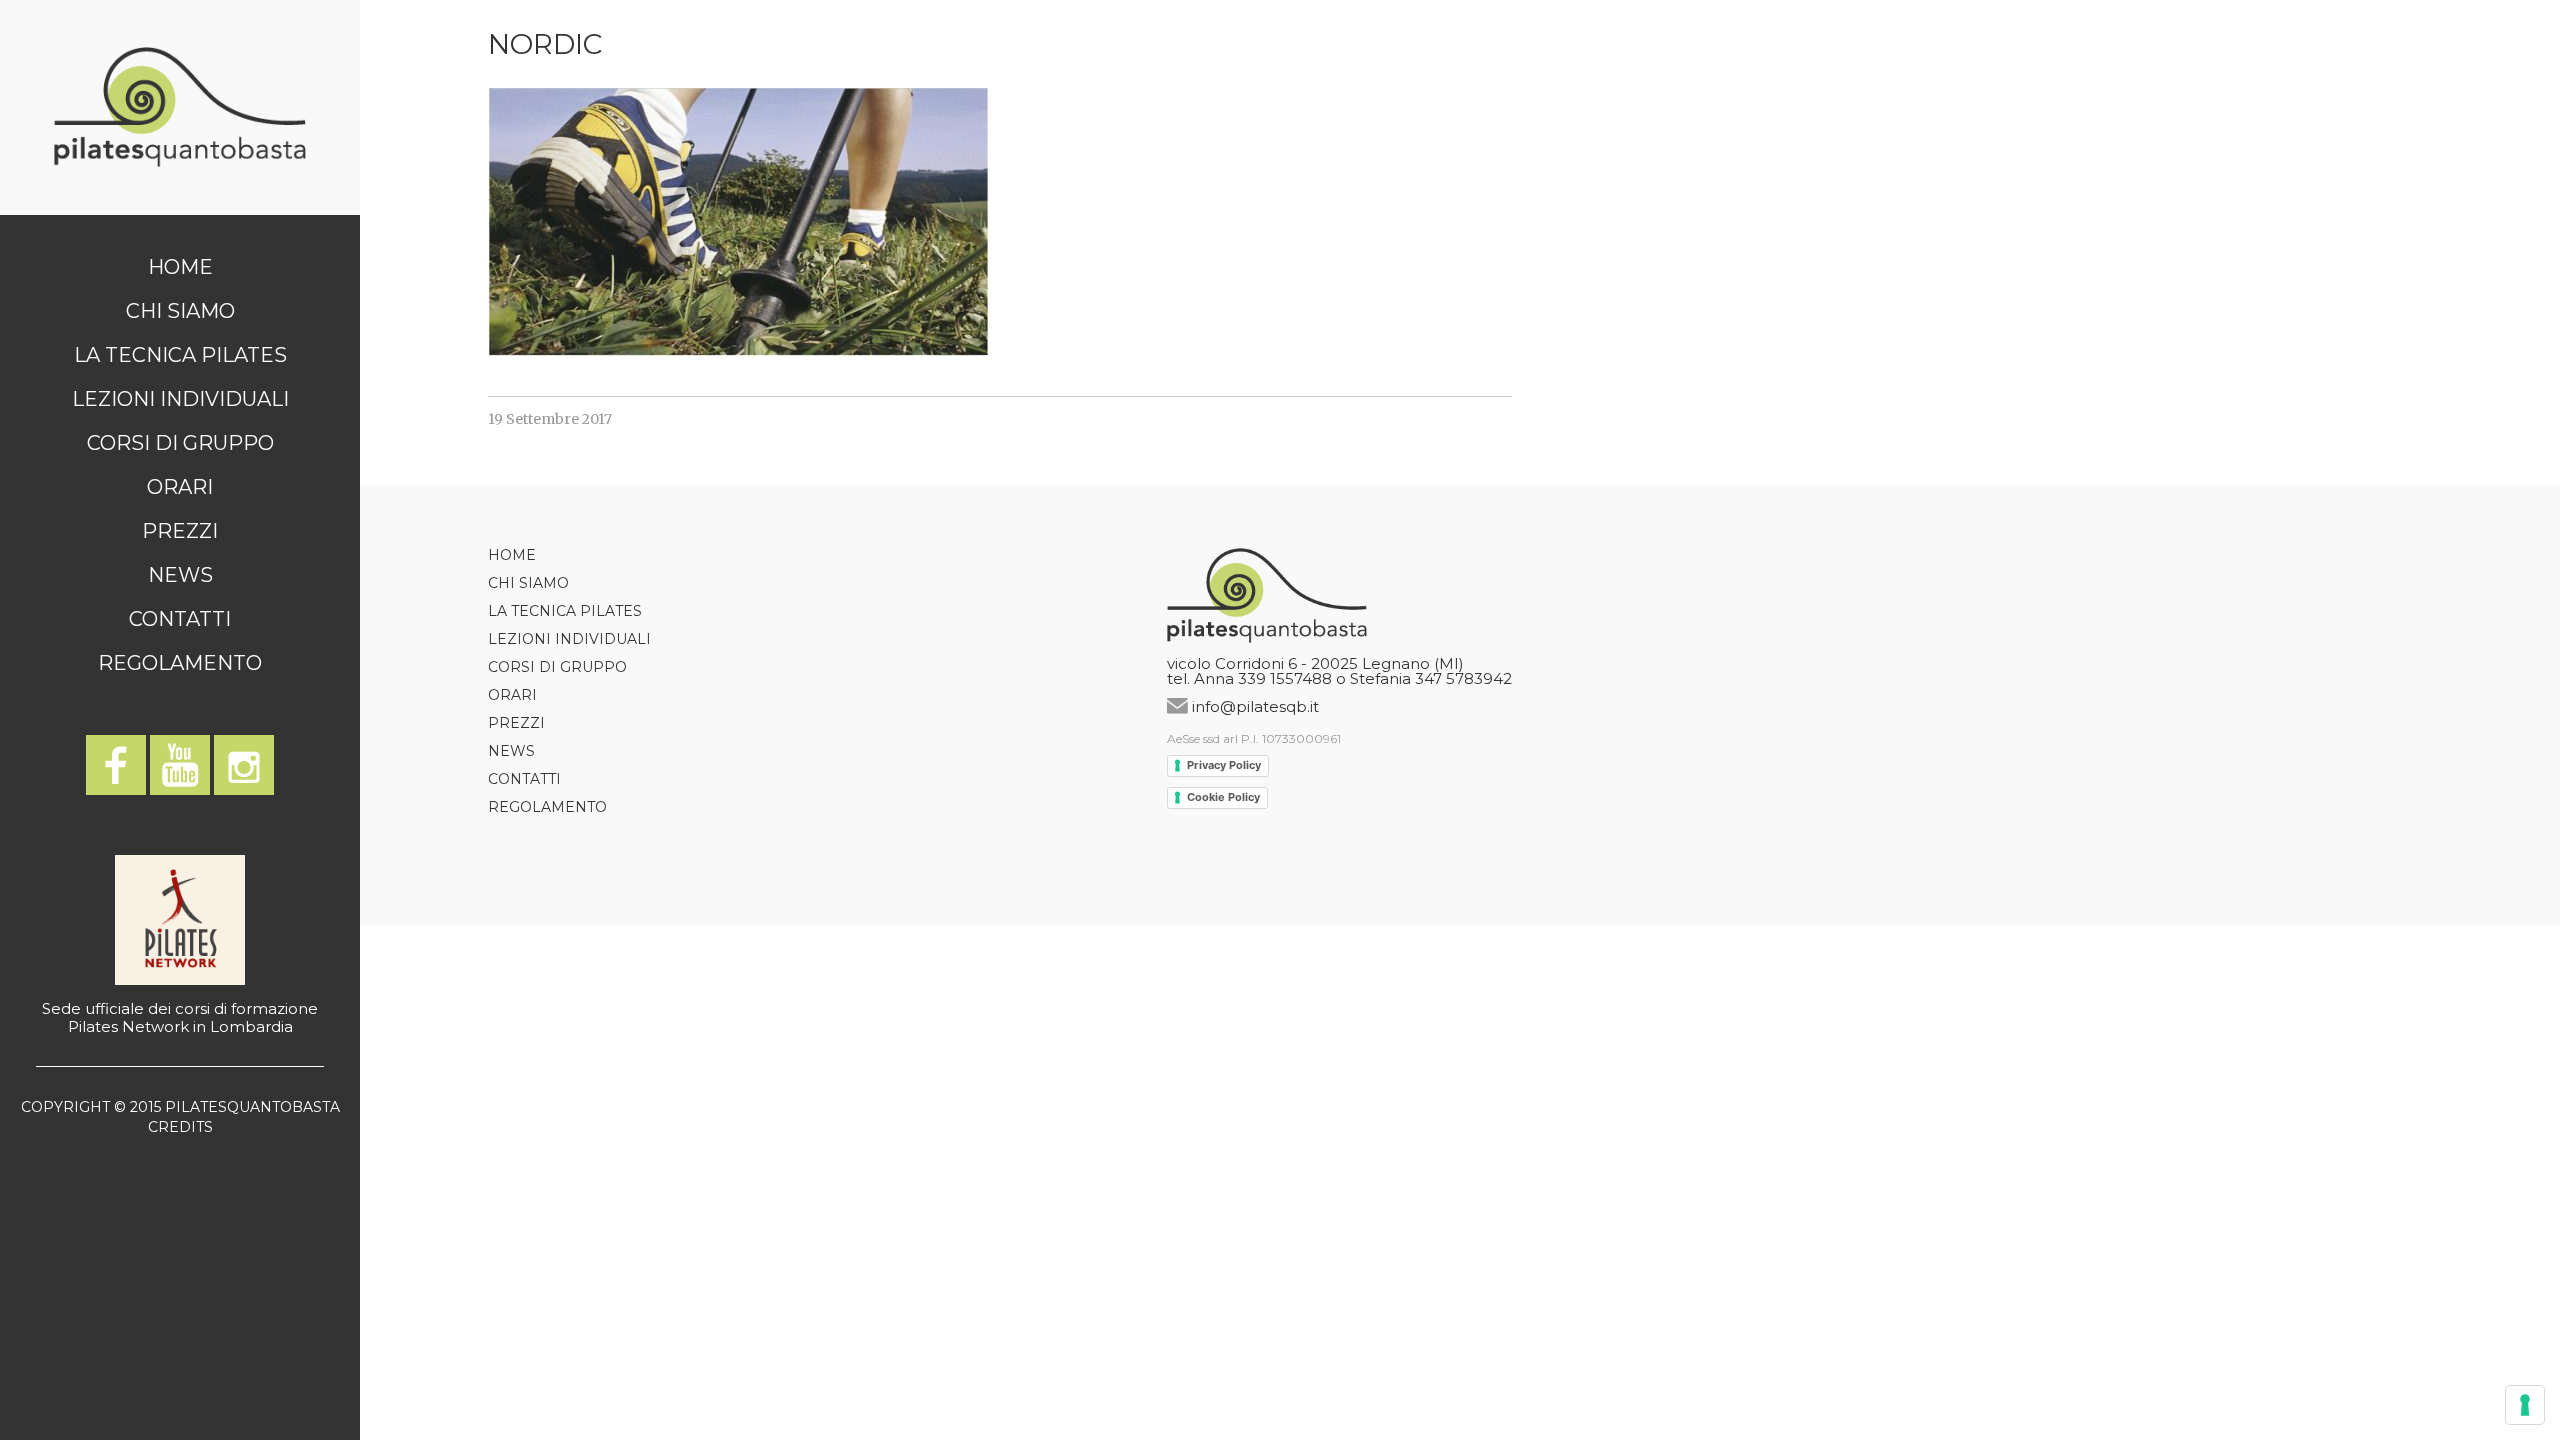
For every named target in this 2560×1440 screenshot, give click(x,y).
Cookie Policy (1223, 797)
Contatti (180, 619)
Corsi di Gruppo (180, 443)
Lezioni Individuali (180, 399)
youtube (180, 765)
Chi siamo (180, 311)
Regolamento (180, 663)
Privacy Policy (1224, 765)
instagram (244, 765)
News (180, 575)
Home (180, 267)
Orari (180, 487)
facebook (116, 765)
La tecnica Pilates (180, 355)
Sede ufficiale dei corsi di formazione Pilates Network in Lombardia (180, 1017)
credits (180, 1127)
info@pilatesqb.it (1255, 706)
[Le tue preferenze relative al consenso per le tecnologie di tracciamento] (2525, 1405)
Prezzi (180, 531)
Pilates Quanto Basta (180, 107)
